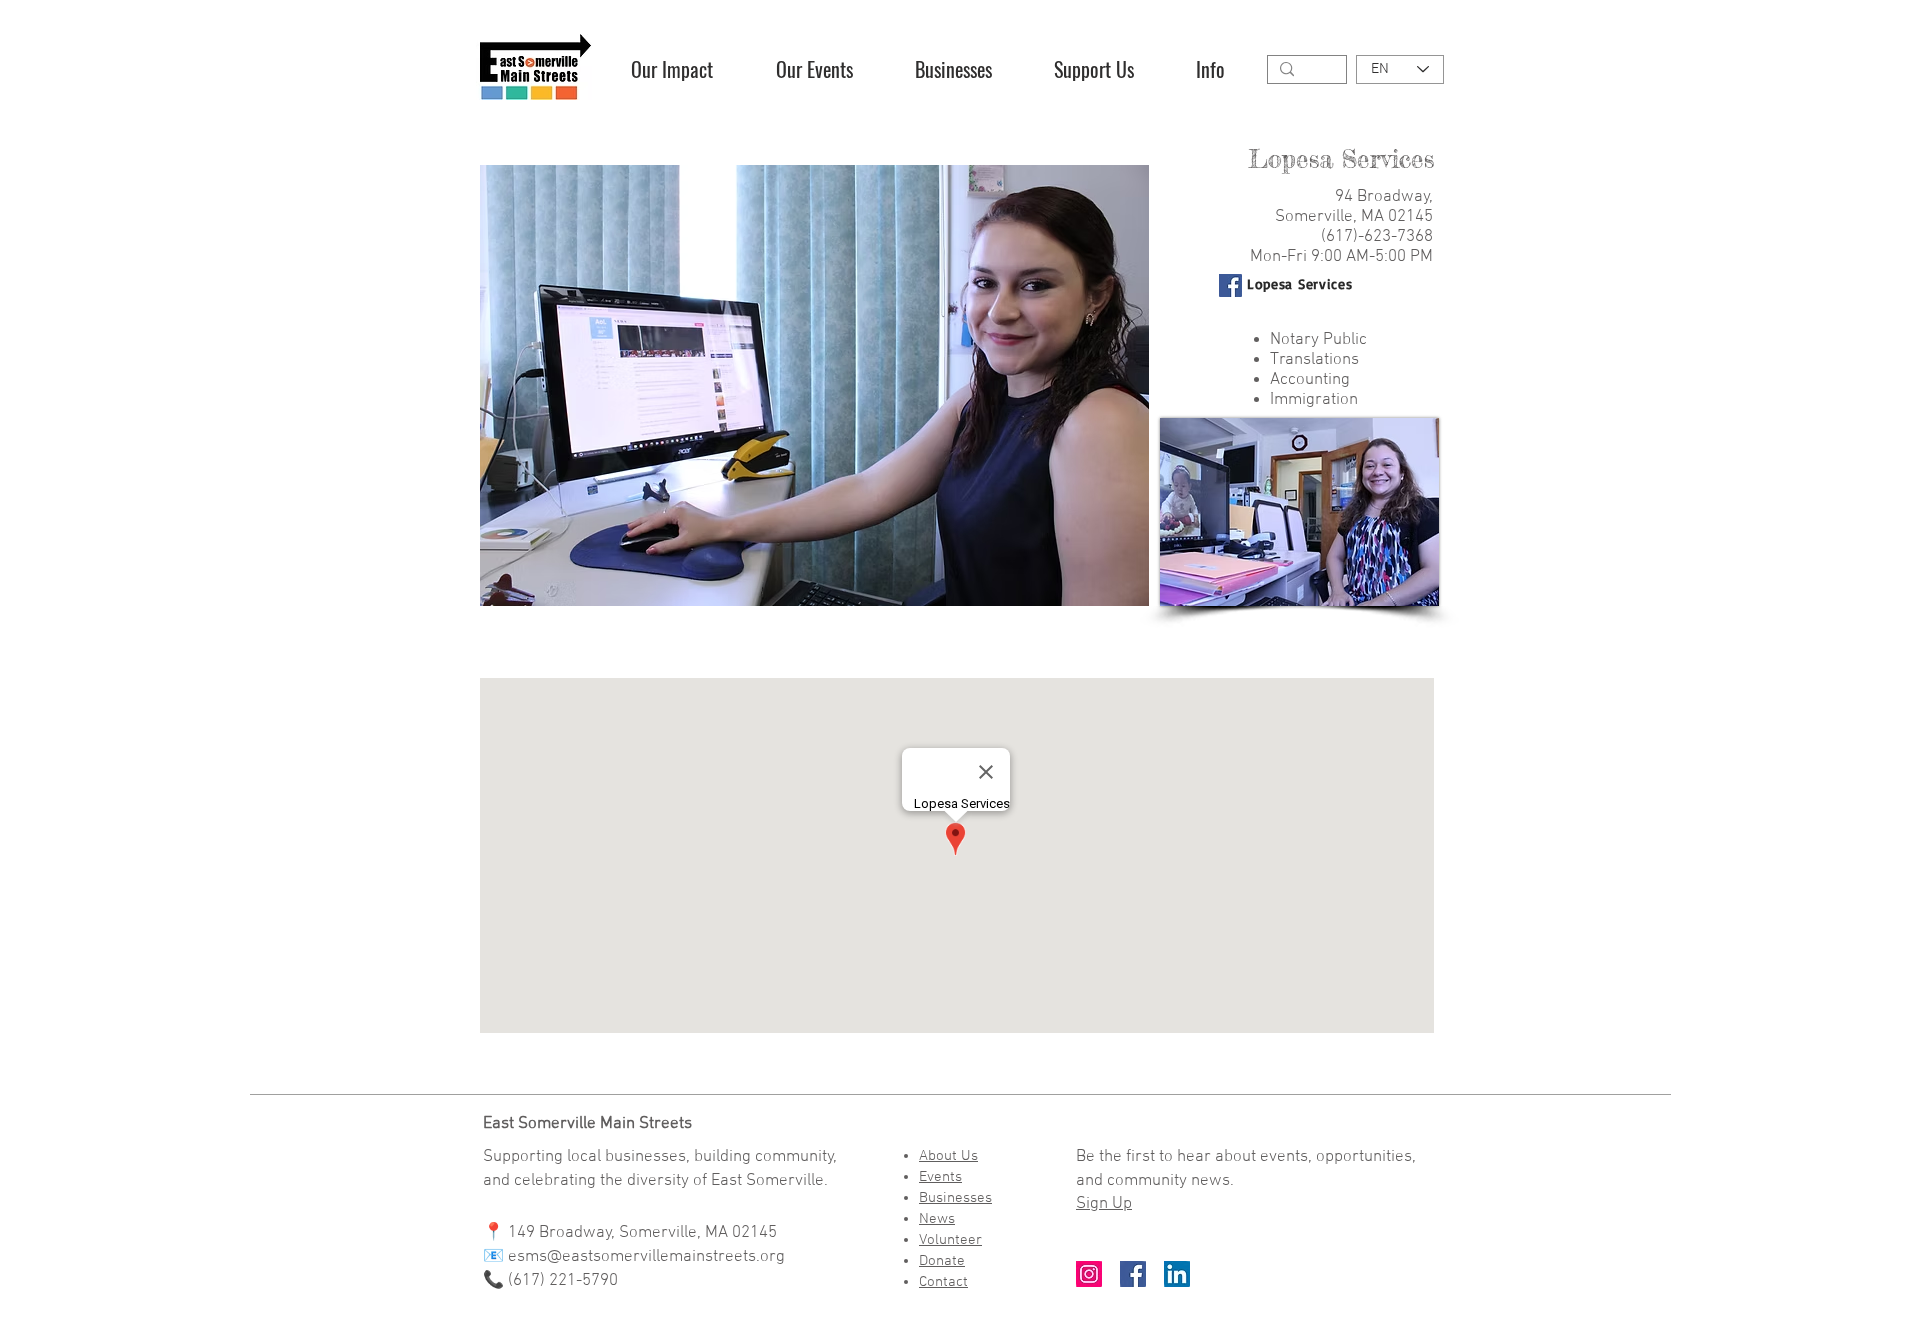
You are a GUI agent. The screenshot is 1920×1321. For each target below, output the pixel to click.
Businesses (955, 1198)
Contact (943, 1282)
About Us (948, 1156)
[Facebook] (1230, 285)
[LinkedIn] (1177, 1274)
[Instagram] (1089, 1274)
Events (940, 1177)
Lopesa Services (1300, 283)
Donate (942, 1261)
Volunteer (950, 1240)
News (937, 1219)
